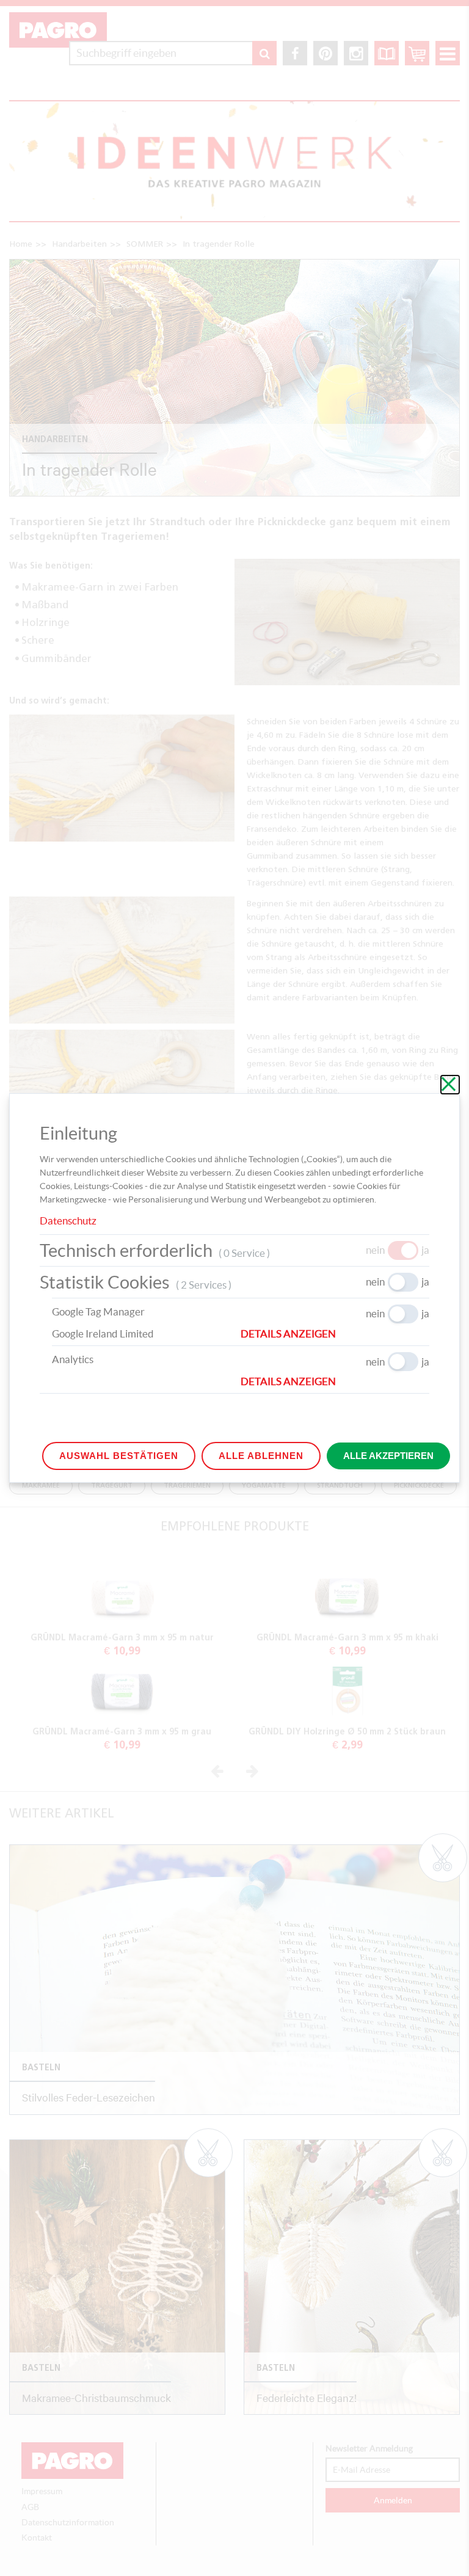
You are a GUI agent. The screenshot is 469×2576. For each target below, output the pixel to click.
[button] (335, 1334)
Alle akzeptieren (388, 1456)
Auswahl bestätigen (119, 1456)
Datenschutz (68, 1221)
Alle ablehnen (261, 1456)
